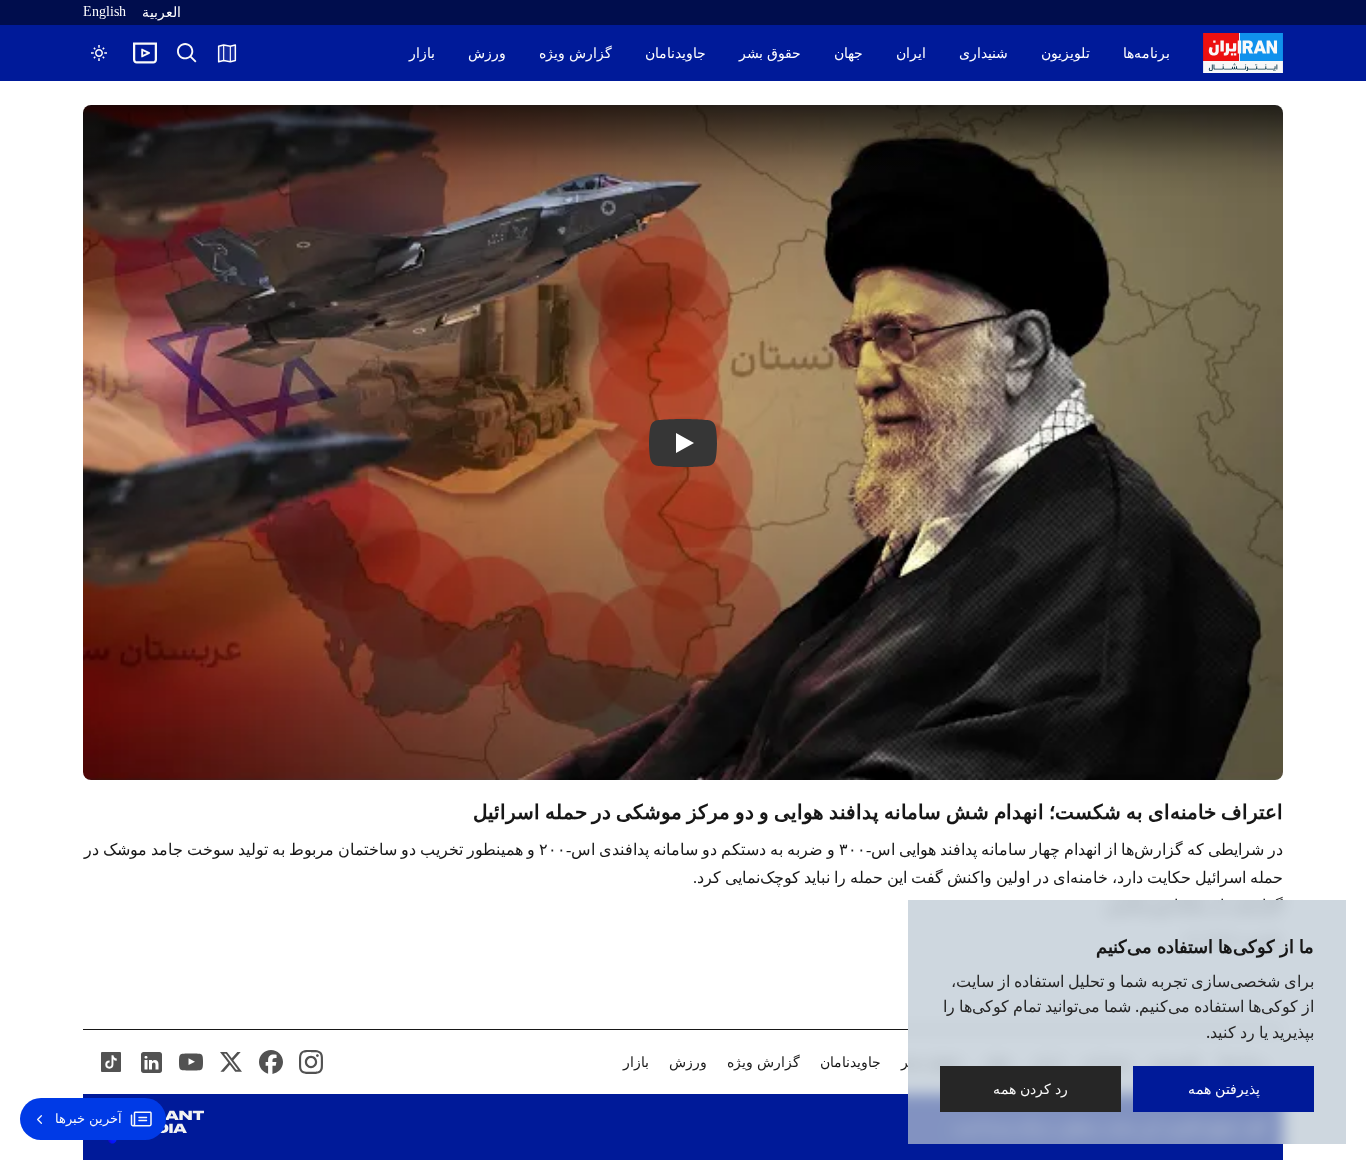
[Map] (227, 53)
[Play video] (145, 53)
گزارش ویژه (575, 53)
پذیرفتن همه (1224, 1088)
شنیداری (983, 53)
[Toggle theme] (99, 53)
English (104, 11)
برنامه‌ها (1146, 53)
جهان (848, 53)
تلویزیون (1065, 53)
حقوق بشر (770, 53)
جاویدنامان (675, 53)
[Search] (187, 53)
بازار (422, 53)
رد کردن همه (1030, 1088)
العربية (161, 12)
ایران (911, 53)
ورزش (487, 53)
